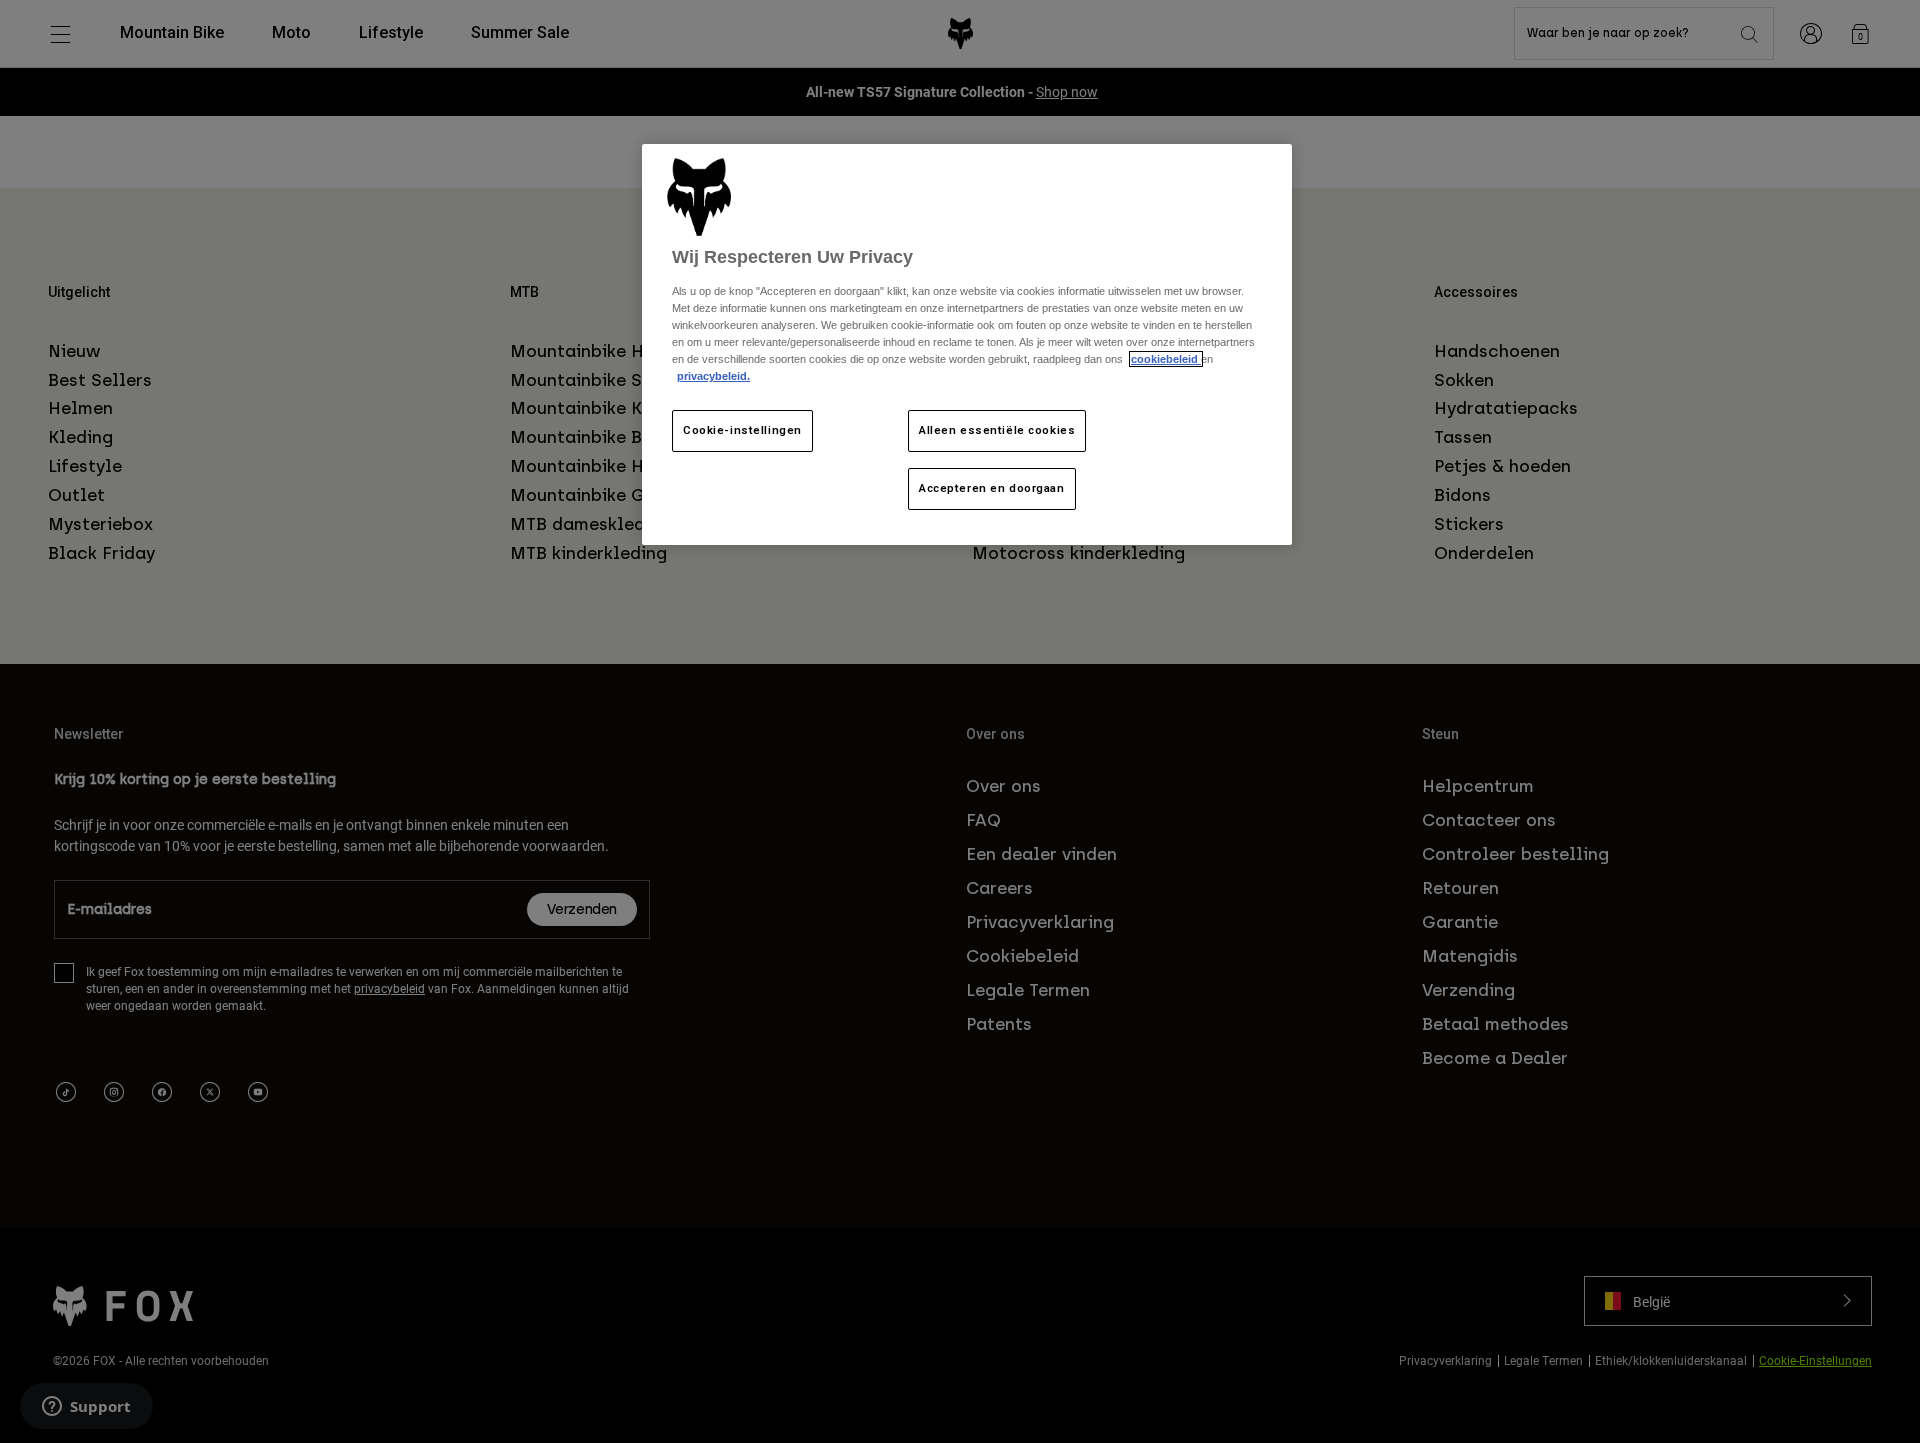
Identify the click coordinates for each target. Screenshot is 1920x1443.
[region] (967, 344)
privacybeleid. (713, 376)
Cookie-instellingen (742, 430)
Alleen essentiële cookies (997, 430)
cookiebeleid (1166, 359)
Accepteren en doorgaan (992, 488)
